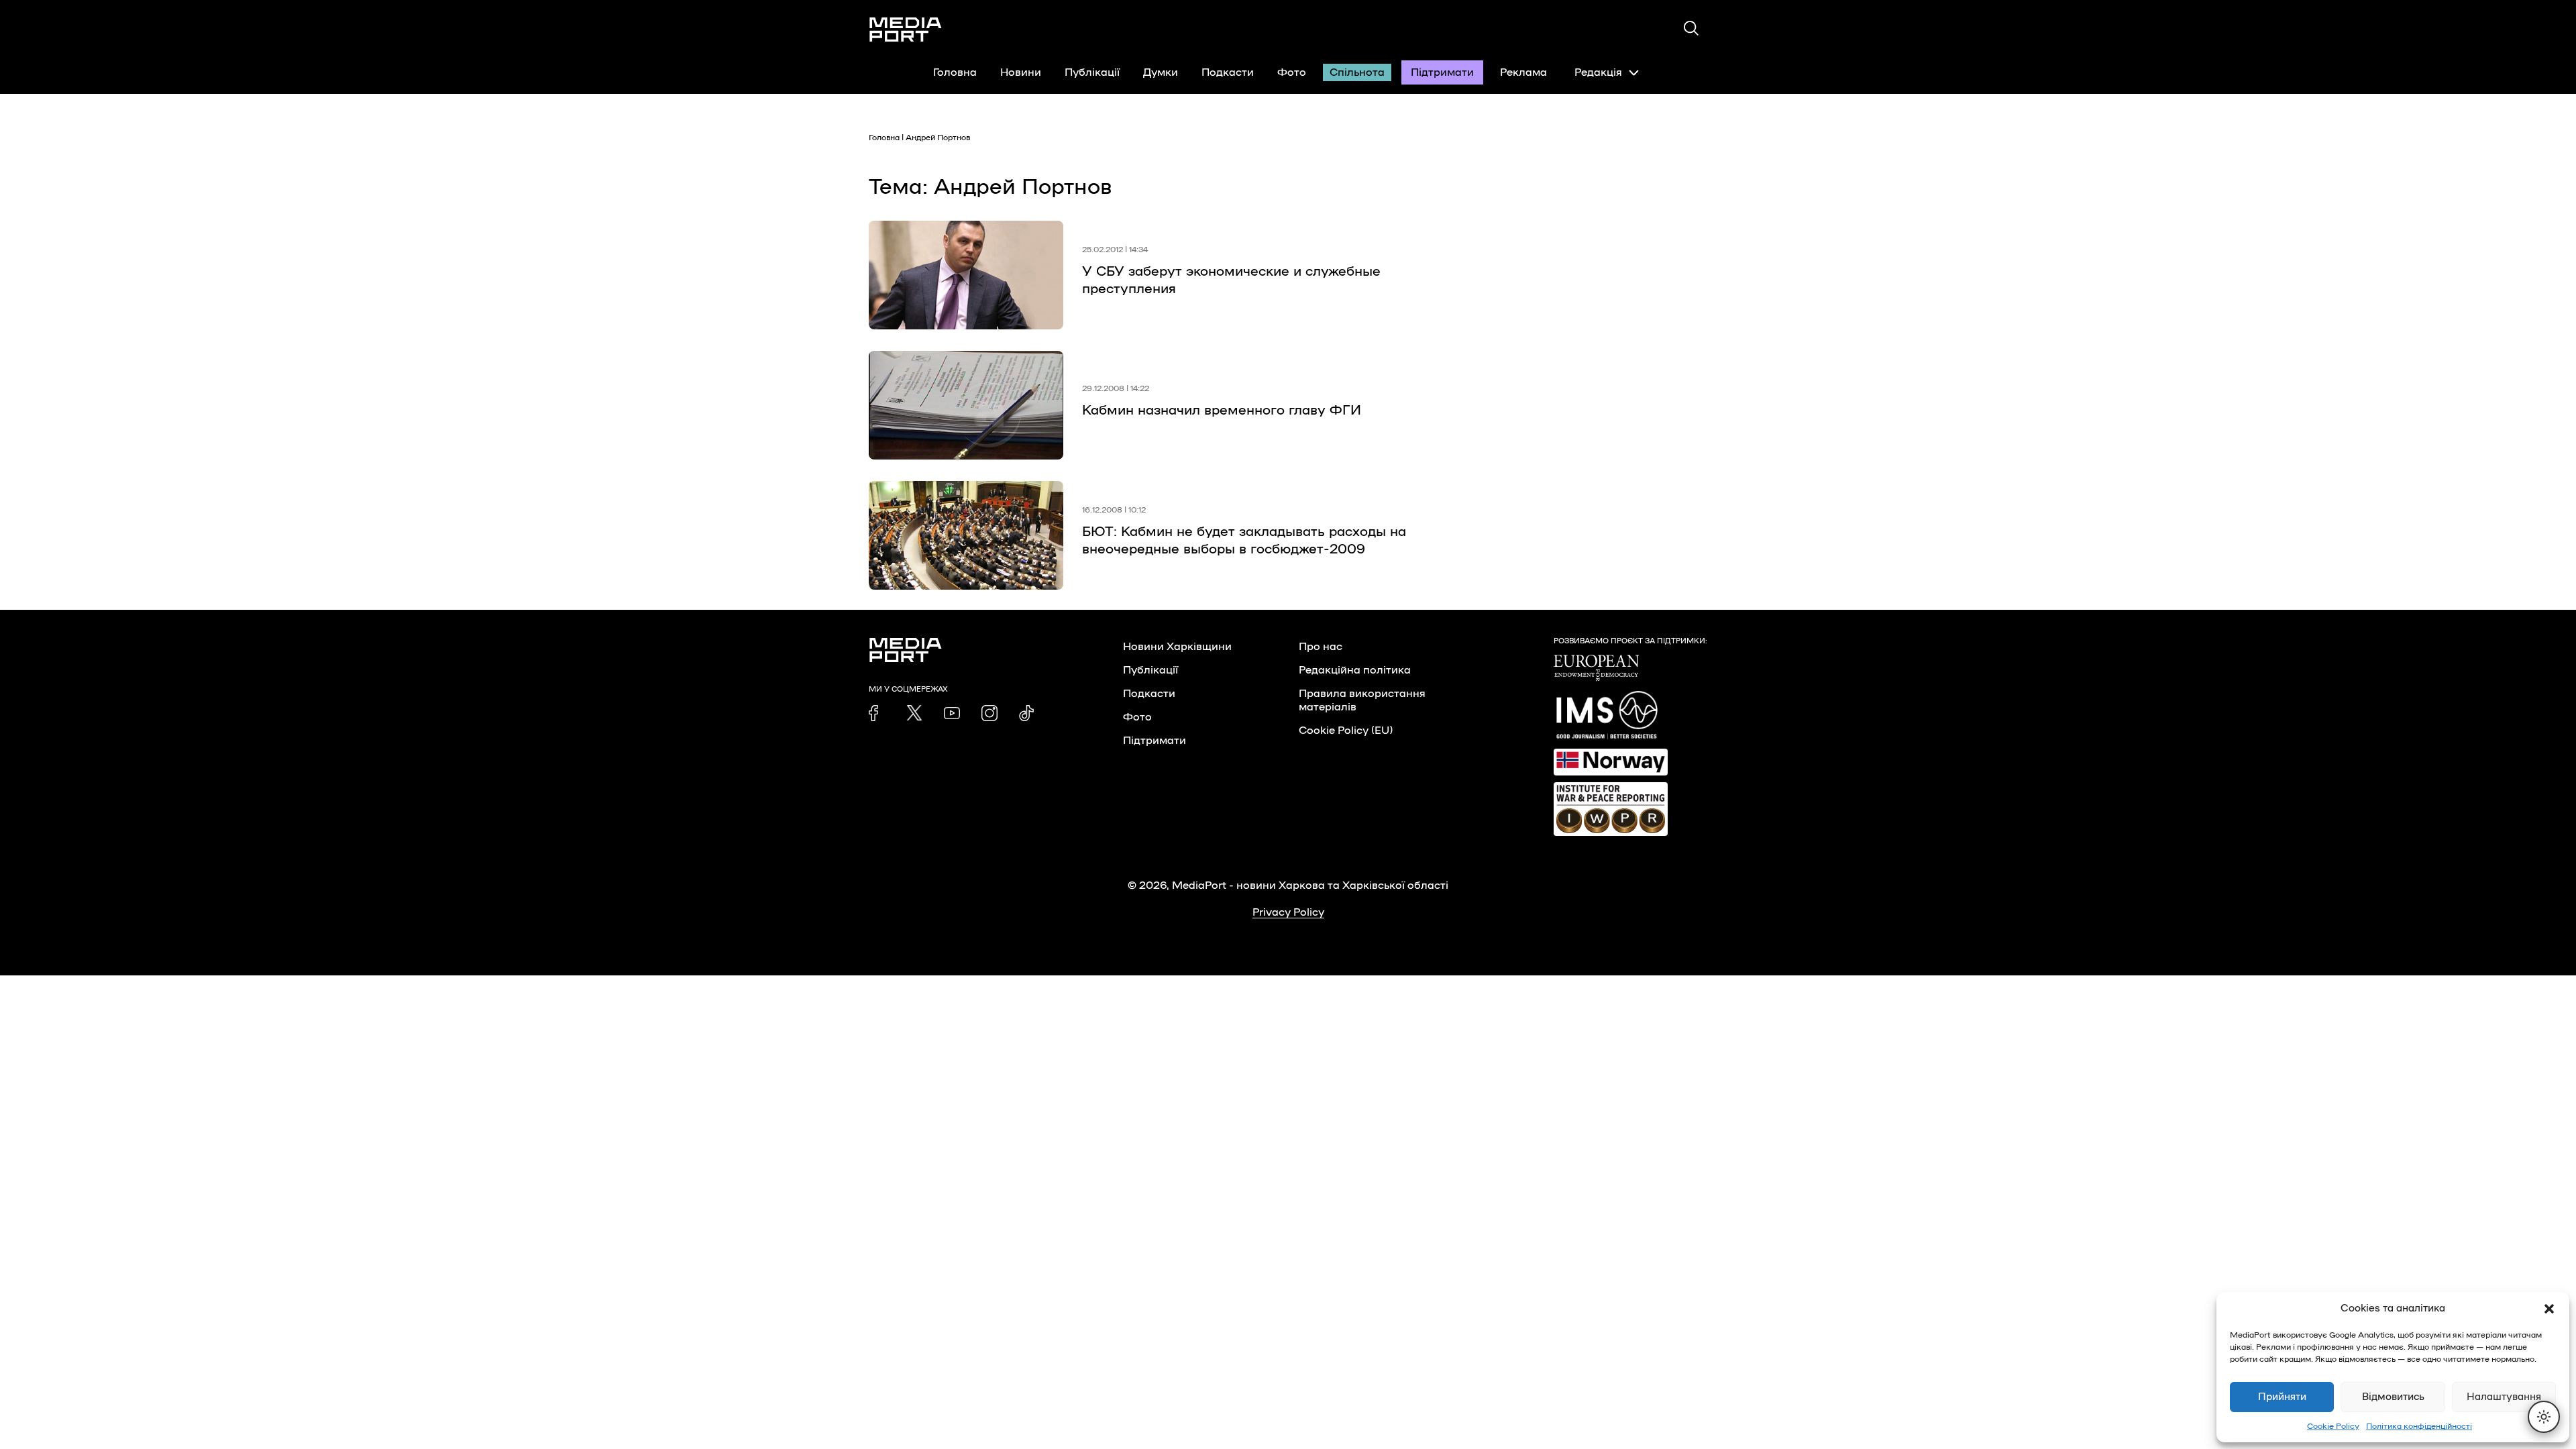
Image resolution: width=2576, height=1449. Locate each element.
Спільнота (1357, 72)
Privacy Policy (1288, 912)
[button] (2549, 1309)
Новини (1021, 72)
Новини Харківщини (1177, 647)
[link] (877, 713)
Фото (1292, 72)
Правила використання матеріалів (1362, 700)
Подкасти (1228, 72)
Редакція (1598, 72)
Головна (955, 72)
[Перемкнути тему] (2544, 1417)
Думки (1161, 72)
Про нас (1321, 647)
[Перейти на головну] (906, 30)
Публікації (1092, 72)
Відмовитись (2393, 1397)
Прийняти (2282, 1397)
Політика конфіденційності (2419, 1426)
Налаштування (2504, 1397)
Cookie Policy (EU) (1346, 731)
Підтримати (1442, 72)
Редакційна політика (1355, 670)
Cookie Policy (2333, 1426)
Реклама (1523, 72)
